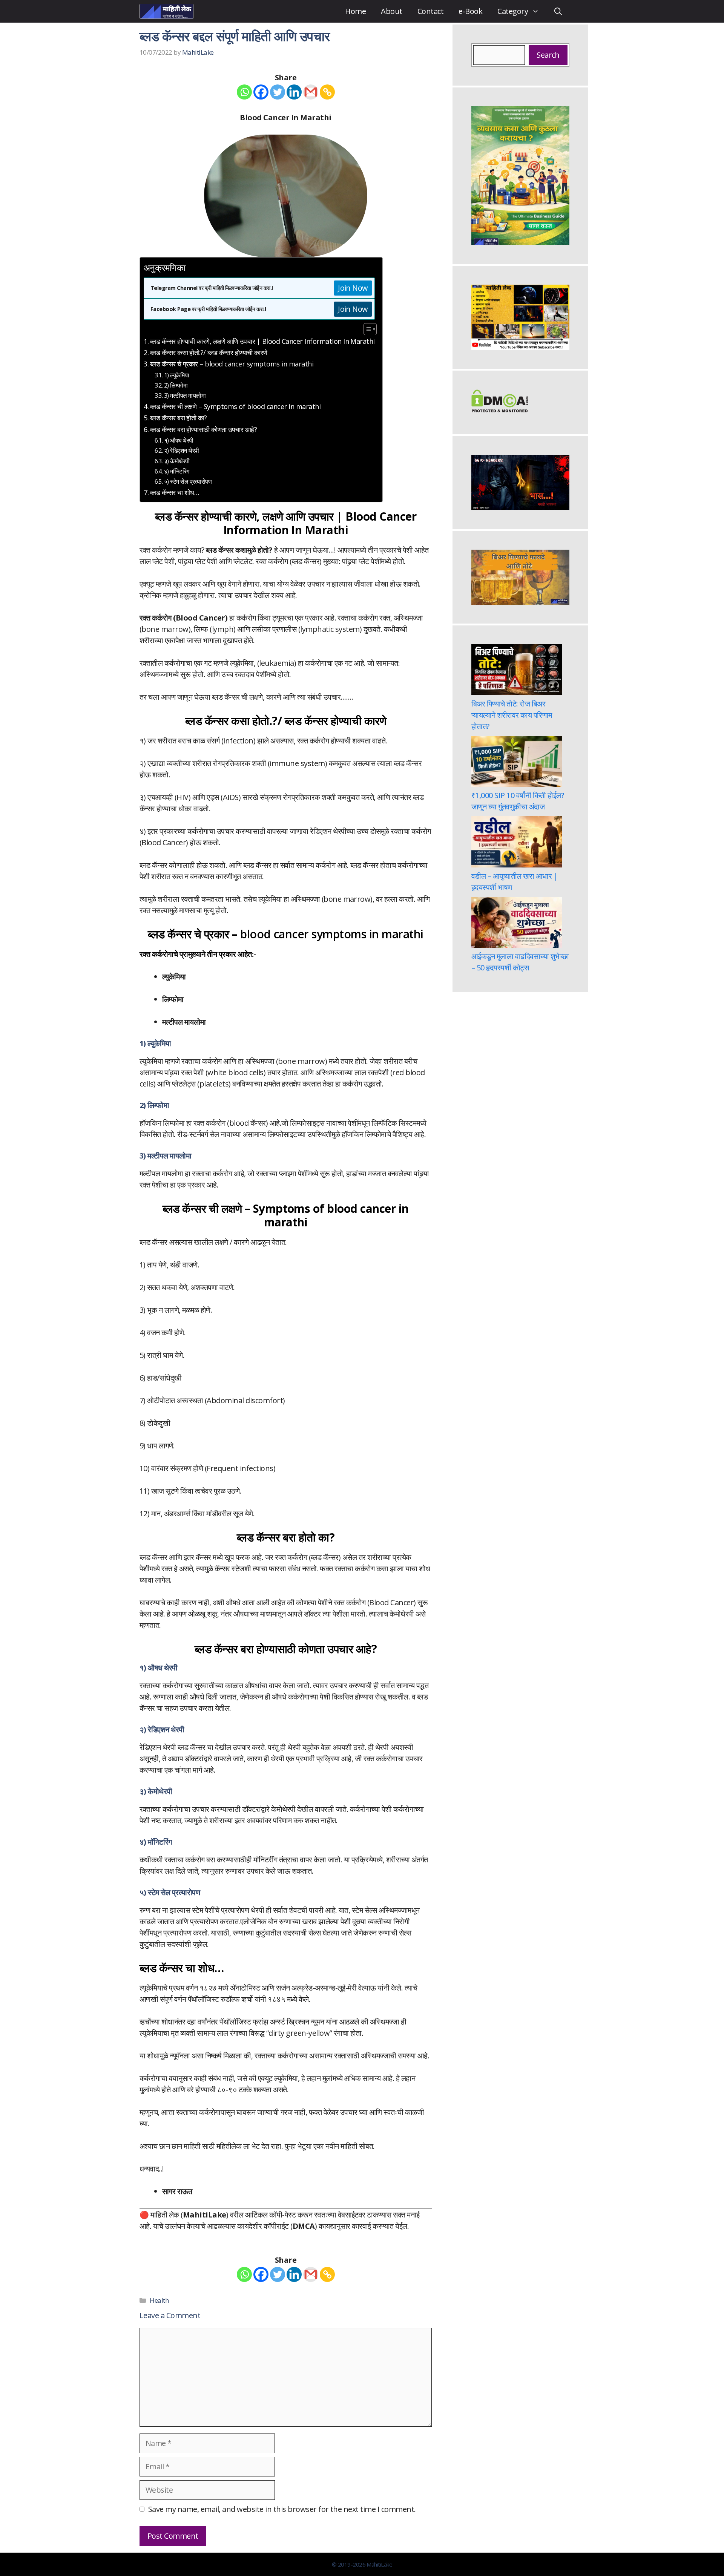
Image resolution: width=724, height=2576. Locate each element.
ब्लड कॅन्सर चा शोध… (175, 492)
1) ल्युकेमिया (177, 375)
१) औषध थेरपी (179, 440)
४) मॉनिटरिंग (177, 471)
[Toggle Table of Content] (366, 329)
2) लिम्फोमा (176, 385)
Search (548, 55)
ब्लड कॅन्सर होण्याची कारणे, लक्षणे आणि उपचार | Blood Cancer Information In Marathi (262, 341)
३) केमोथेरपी (177, 461)
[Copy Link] (327, 92)
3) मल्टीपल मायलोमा (185, 395)
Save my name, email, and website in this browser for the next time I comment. (282, 2509)
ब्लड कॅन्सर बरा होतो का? (179, 418)
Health (159, 2300)
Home (355, 11)
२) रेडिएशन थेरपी (182, 451)
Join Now (353, 288)
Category (513, 11)
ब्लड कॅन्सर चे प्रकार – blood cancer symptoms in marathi (232, 364)
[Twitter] (278, 92)
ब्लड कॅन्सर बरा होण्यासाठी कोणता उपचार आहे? (203, 429)
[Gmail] (311, 92)
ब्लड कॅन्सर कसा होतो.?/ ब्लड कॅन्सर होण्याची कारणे (209, 352)
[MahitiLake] (166, 11)
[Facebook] (261, 92)
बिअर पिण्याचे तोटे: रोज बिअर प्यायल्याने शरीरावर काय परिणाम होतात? (512, 715)
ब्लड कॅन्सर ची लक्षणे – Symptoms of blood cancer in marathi (235, 406)
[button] (558, 11)
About (391, 11)
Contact (430, 11)
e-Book (470, 11)
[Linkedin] (294, 92)
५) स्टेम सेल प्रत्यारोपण (188, 481)
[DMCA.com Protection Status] (500, 410)
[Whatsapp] (244, 92)
